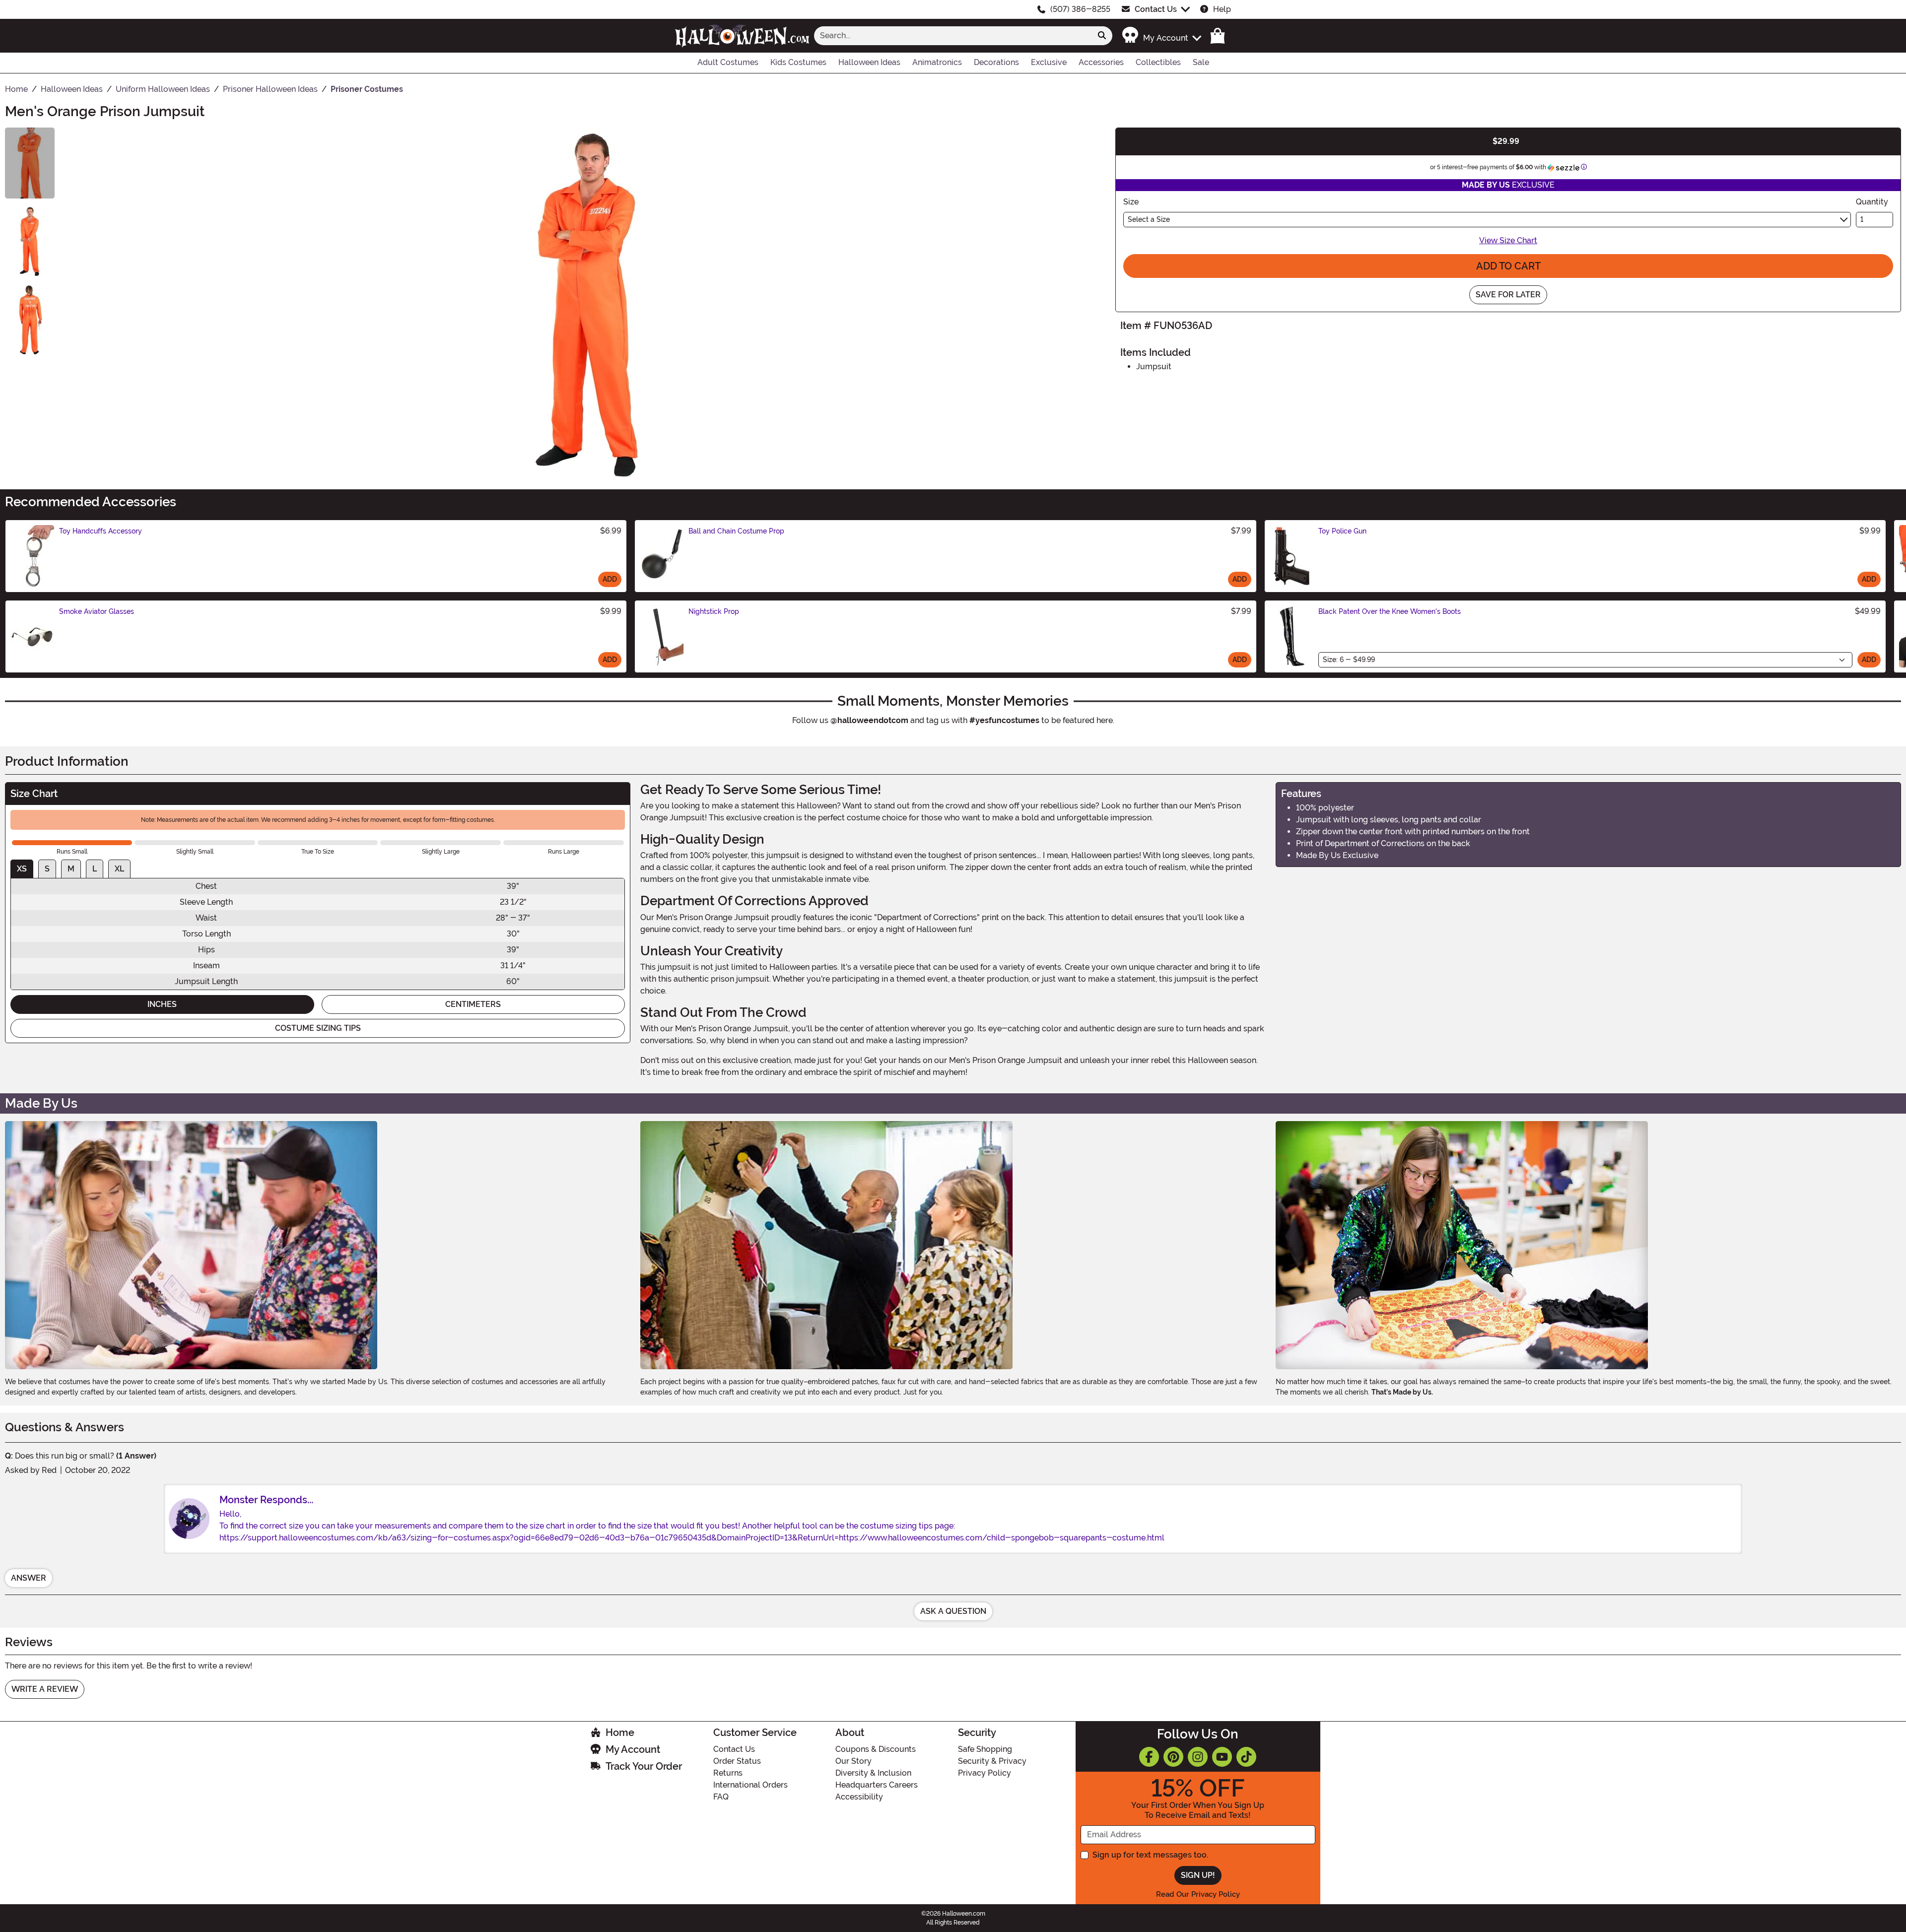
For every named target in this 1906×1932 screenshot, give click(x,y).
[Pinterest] (1173, 1757)
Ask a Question (953, 1611)
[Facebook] (1149, 1757)
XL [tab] (119, 869)
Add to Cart (1508, 266)
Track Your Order (644, 1766)
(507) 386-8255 (1080, 9)
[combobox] (953, 36)
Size (1131, 202)
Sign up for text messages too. (1150, 1855)
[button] (1161, 35)
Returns (728, 1773)
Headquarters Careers (877, 1785)
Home (620, 1732)
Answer (29, 1578)
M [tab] (71, 869)
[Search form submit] (1102, 36)
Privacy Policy (985, 1773)
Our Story (853, 1761)
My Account (633, 1749)
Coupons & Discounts (876, 1749)
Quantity (1872, 202)
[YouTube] (1222, 1757)
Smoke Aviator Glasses (97, 611)
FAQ (721, 1797)
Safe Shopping (985, 1749)
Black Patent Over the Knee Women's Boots (1390, 611)
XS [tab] (22, 869)
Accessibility (859, 1797)
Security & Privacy (992, 1761)
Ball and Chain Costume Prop (736, 531)
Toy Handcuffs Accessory (101, 531)
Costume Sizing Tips (318, 1028)
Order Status (737, 1761)
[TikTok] (1246, 1757)
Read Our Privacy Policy (1198, 1894)
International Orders (750, 1785)
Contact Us (1156, 9)
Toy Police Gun (1342, 531)
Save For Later (1508, 295)
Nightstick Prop (714, 611)
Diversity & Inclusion (873, 1773)
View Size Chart (1508, 240)
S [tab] (47, 869)
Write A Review (45, 1689)
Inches (162, 1004)
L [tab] (95, 869)
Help (1222, 9)
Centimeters (473, 1004)
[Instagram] (1198, 1757)
